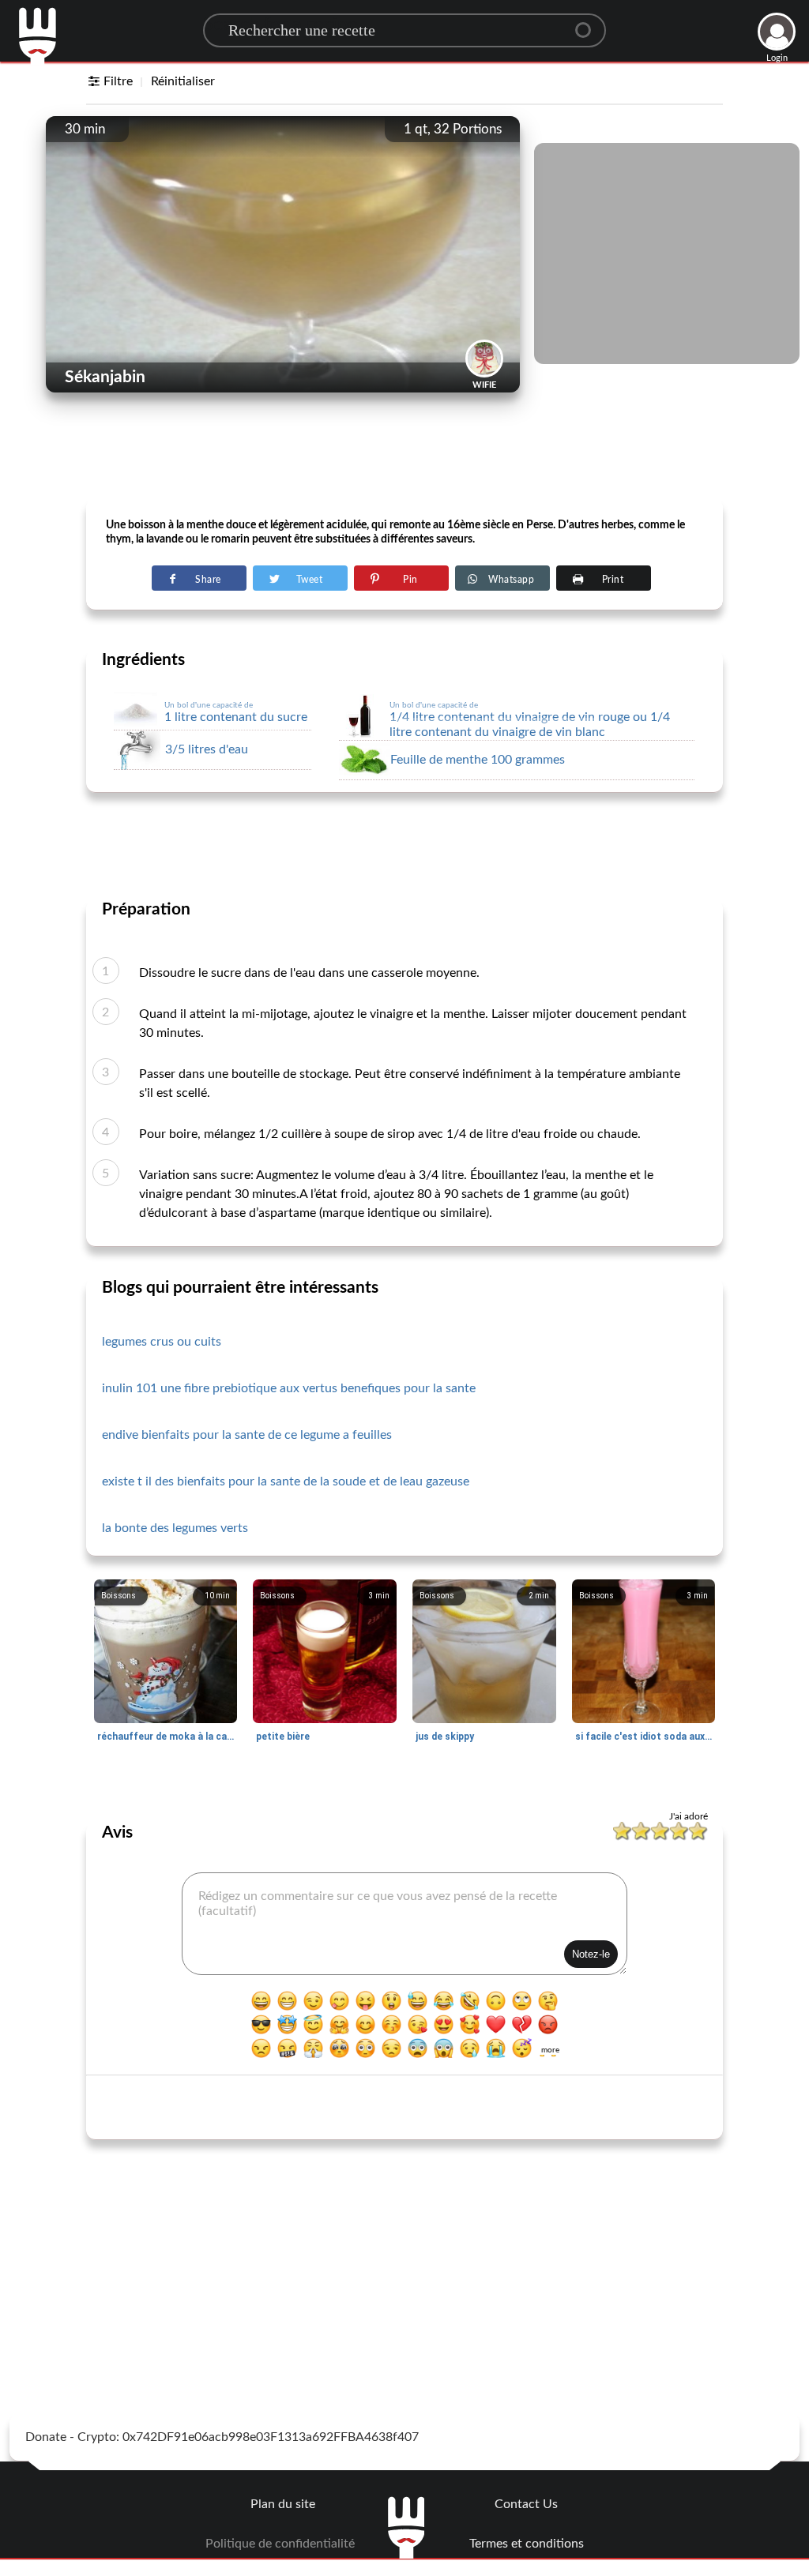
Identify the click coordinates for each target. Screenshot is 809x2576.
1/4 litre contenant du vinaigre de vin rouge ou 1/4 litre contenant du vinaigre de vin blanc (530, 720)
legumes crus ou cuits (162, 1342)
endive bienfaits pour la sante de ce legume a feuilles (247, 1435)
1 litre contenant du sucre (236, 712)
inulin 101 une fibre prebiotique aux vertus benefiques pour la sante (289, 1388)
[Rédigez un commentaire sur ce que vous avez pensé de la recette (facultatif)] (404, 1924)
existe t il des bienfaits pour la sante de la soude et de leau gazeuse (286, 1481)
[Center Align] (589, 24)
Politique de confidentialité (280, 2544)
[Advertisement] (404, 459)
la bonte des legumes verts (175, 1528)
